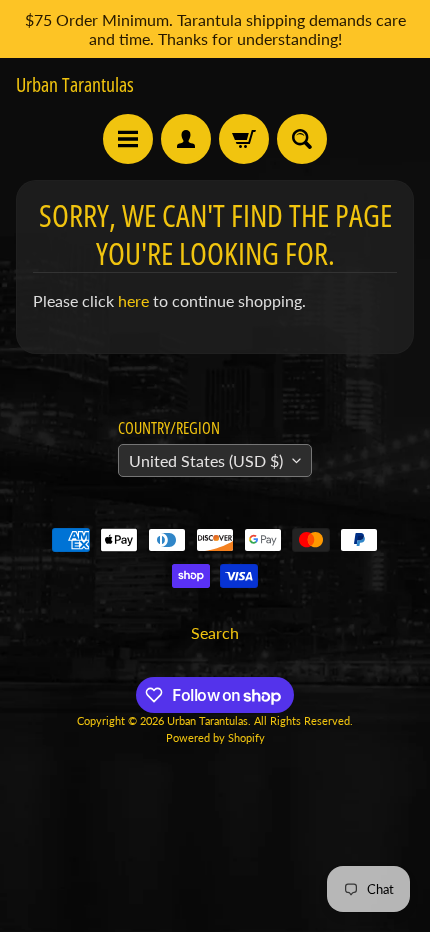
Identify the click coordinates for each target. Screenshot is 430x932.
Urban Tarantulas (75, 85)
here (133, 300)
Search (215, 632)
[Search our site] (302, 139)
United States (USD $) (206, 460)
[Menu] (128, 139)
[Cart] (244, 139)
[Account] (186, 139)
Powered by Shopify (215, 737)
